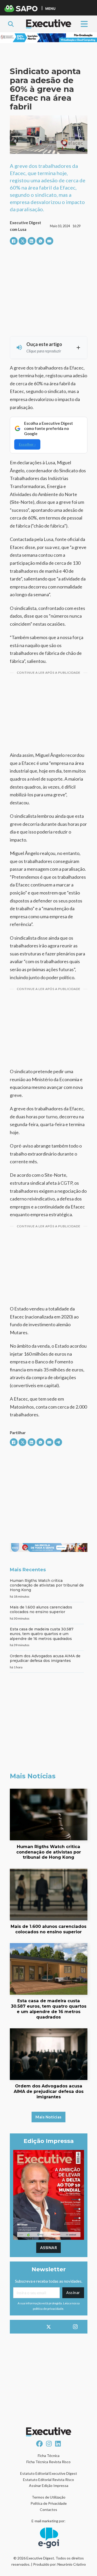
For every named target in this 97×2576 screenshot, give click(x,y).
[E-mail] (49, 241)
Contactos (48, 2510)
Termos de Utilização (49, 2497)
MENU (50, 8)
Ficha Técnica (49, 2456)
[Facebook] (14, 241)
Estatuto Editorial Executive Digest (49, 2473)
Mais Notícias (48, 2117)
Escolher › (27, 444)
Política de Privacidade (49, 2503)
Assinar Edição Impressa (49, 2485)
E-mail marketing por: (48, 2521)
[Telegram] (58, 1442)
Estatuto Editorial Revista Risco (48, 2480)
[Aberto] (84, 24)
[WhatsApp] (40, 241)
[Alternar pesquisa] (11, 24)
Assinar (49, 2248)
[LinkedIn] (32, 241)
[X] (23, 241)
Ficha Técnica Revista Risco (48, 2462)
